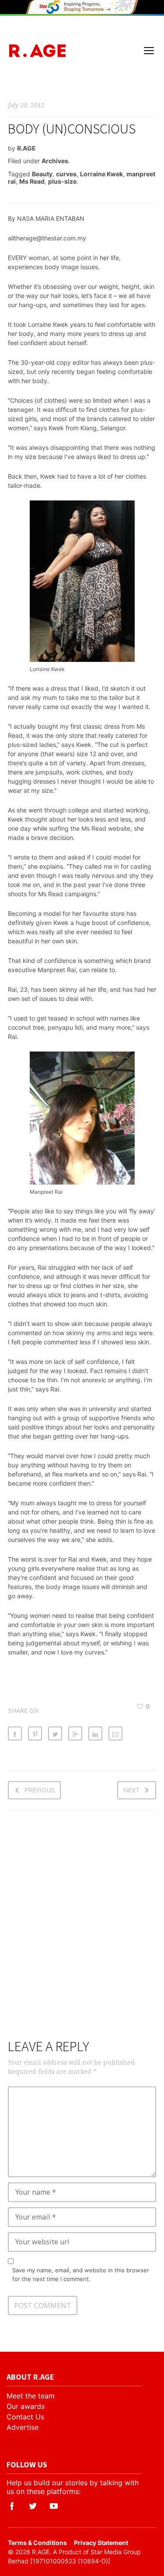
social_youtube (54, 2506)
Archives (55, 161)
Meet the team (31, 2396)
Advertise (23, 2427)
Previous (40, 1790)
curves (66, 174)
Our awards (26, 2406)
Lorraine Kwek (101, 174)
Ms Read (32, 181)
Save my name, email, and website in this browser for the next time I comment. (81, 2275)
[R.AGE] (38, 51)
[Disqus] (82, 1930)
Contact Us (25, 2417)
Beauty (42, 174)
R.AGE (26, 148)
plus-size (62, 181)
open (149, 51)
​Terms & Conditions (37, 2543)
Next (131, 1790)
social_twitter (33, 2506)
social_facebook (12, 2506)
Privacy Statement (101, 2543)
